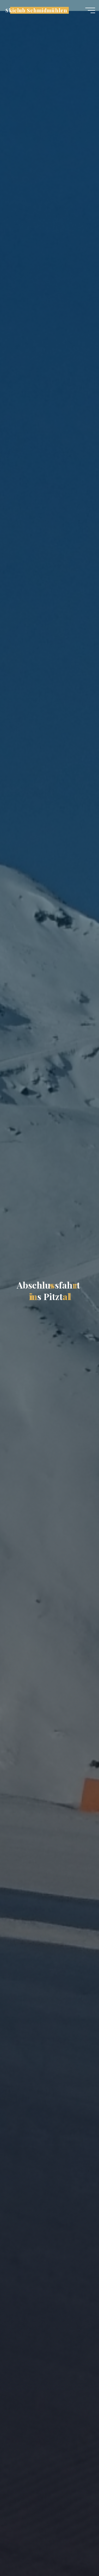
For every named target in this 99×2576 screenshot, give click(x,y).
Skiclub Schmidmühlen (36, 10)
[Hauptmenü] (90, 10)
